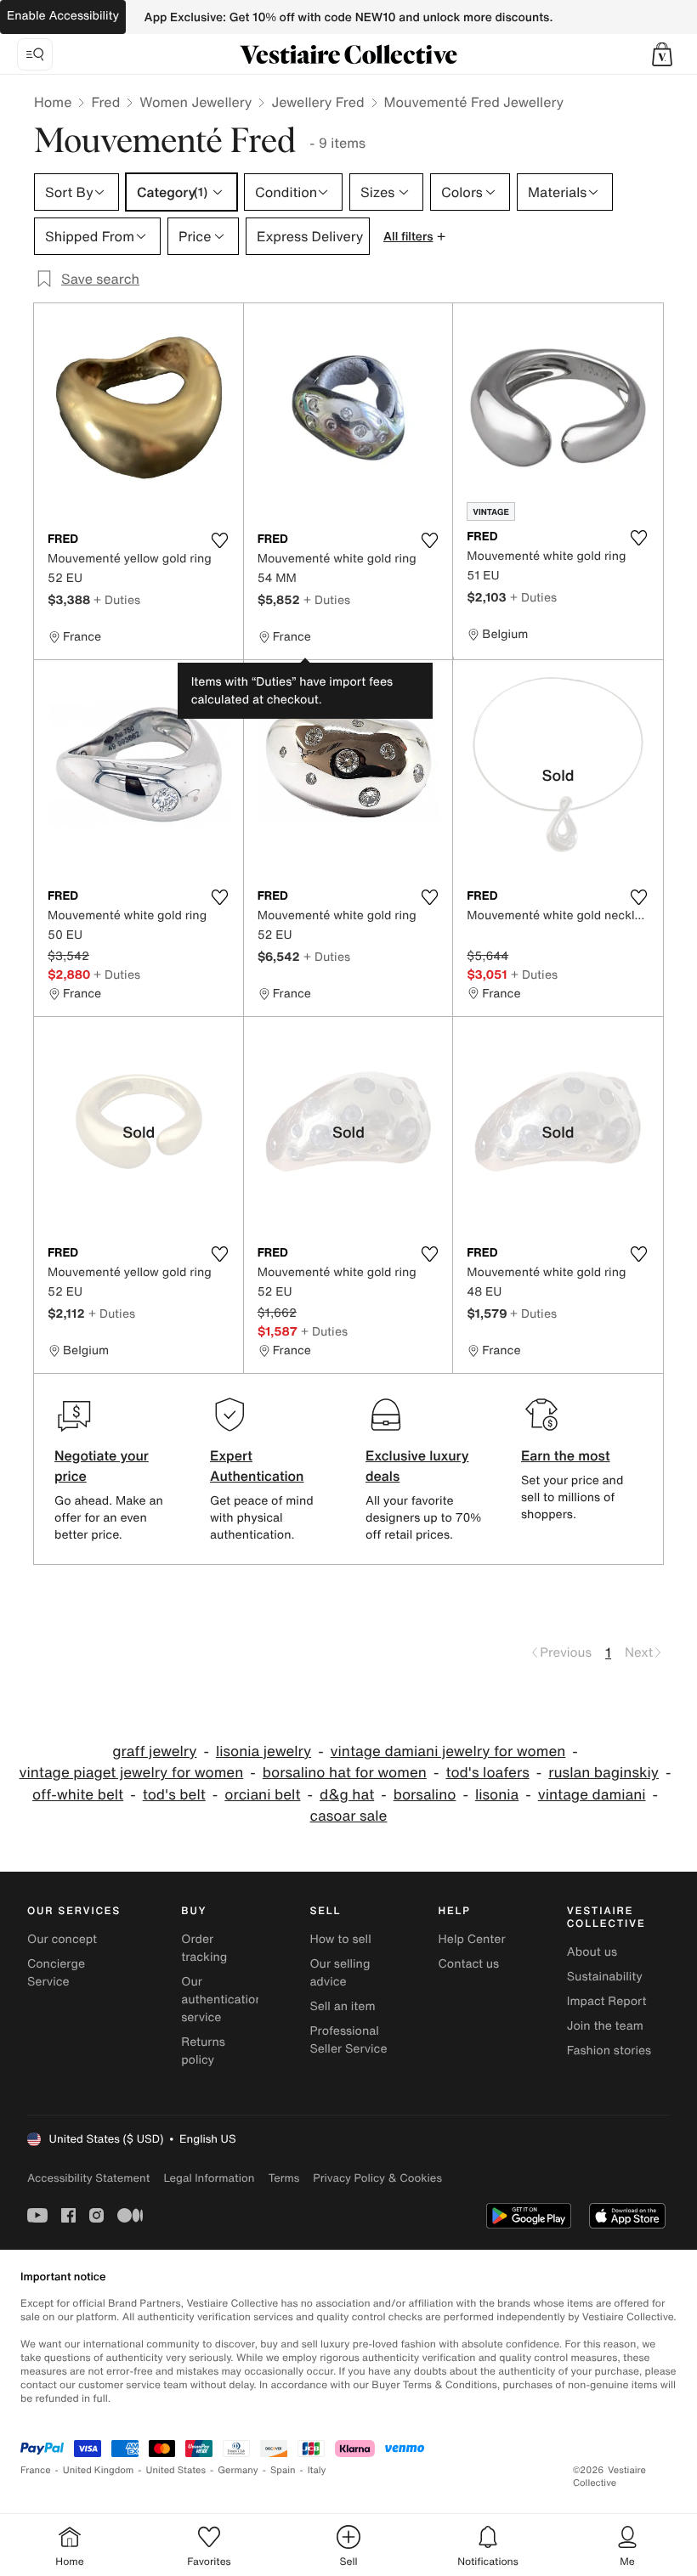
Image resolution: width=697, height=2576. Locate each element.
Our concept (62, 1939)
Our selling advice (340, 1973)
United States (176, 2470)
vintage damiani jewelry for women (448, 1751)
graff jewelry (154, 1751)
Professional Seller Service (348, 2040)
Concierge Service (56, 1973)
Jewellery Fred (317, 102)
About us (592, 1952)
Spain (283, 2470)
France (36, 2470)
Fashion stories (609, 2051)
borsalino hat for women (345, 1773)
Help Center (472, 1939)
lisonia (497, 1795)
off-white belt (78, 1795)
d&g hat (347, 1795)
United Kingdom (99, 2470)
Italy (317, 2470)
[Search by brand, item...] (35, 54)
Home (53, 102)
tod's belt (174, 1795)
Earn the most (566, 1455)
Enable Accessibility (63, 16)
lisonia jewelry (263, 1751)
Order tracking (204, 1948)
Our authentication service (222, 2000)
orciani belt (262, 1795)
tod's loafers (487, 1773)
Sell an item (342, 2006)
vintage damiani (592, 1795)
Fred (105, 102)
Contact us (469, 1964)
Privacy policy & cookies (377, 2178)
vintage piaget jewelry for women (131, 1773)
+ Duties (117, 599)
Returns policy (203, 2051)
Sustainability (605, 1977)
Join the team (605, 2026)
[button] (662, 54)
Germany (238, 2470)
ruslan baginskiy (603, 1773)
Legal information (209, 2178)
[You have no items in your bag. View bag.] (662, 54)
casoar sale (349, 1816)
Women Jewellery (195, 102)
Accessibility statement (88, 2178)
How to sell (340, 1939)
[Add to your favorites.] (220, 540)
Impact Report (607, 2001)
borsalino (425, 1795)
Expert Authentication (257, 1466)
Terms (283, 2178)
